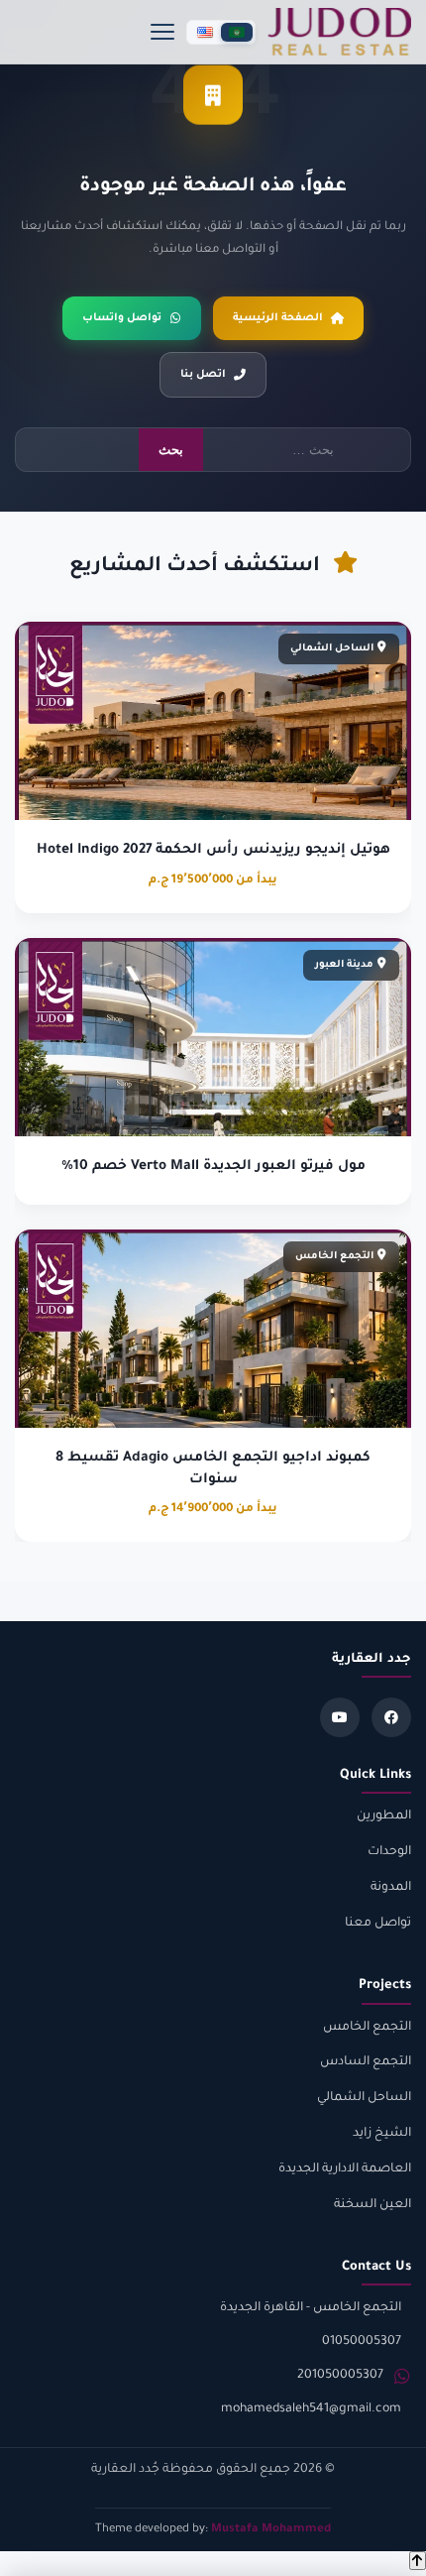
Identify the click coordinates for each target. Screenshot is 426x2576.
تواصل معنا (378, 1924)
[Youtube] (340, 1717)
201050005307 (340, 2376)
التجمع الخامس (367, 2028)
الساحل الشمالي (364, 2098)
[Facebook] (391, 1717)
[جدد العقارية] (339, 32)
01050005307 (362, 2342)
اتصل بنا (203, 375)
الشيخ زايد (382, 2134)
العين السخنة (373, 2205)
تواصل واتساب (122, 318)
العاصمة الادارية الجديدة (345, 2169)
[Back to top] (418, 2561)
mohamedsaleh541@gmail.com (311, 2409)
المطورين (384, 1816)
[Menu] (162, 32)
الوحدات (389, 1852)
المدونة (391, 1888)
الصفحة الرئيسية (278, 318)
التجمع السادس (366, 2062)
